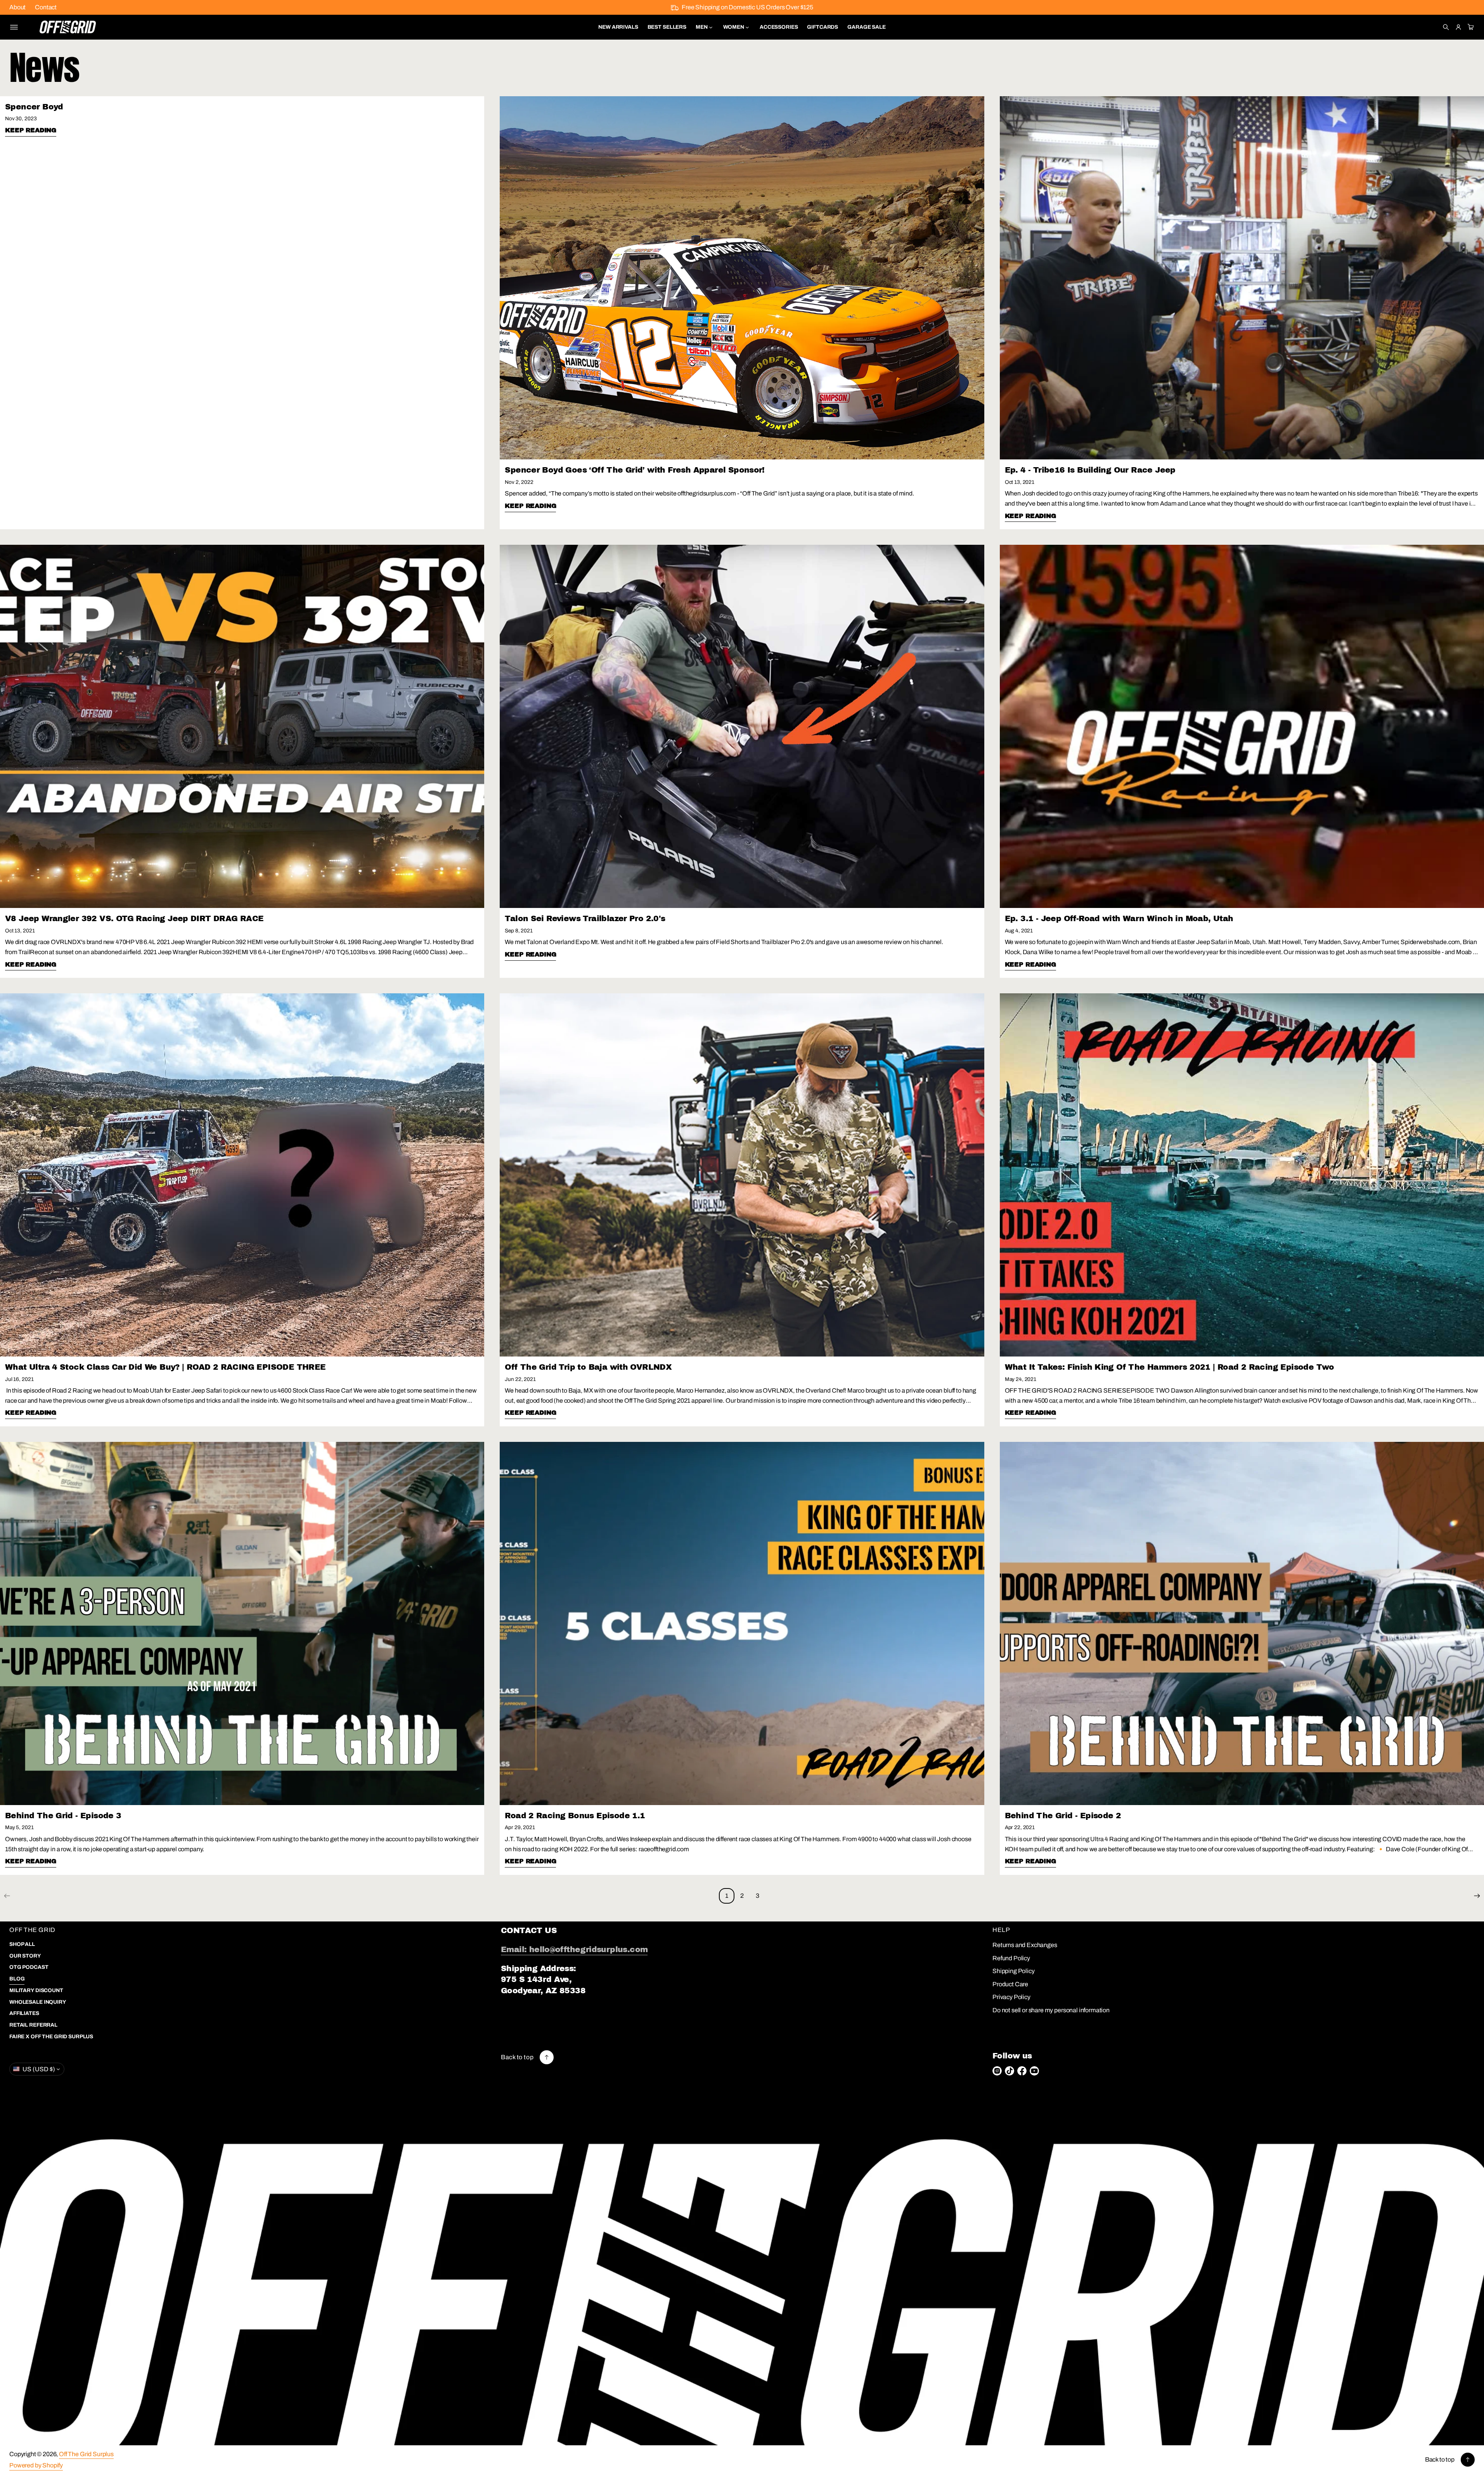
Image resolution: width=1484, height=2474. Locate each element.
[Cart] (1470, 27)
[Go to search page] (1446, 27)
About (17, 7)
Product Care (1010, 1984)
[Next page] (1477, 1896)
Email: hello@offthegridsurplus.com (574, 1949)
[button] (1446, 27)
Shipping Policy (1014, 1971)
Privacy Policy (1011, 1997)
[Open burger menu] (14, 27)
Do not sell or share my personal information (1051, 2010)
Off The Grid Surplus (86, 2454)
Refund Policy (1011, 1958)
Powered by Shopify (36, 2465)
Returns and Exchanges (1025, 1945)
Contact (46, 7)
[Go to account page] (1458, 27)
